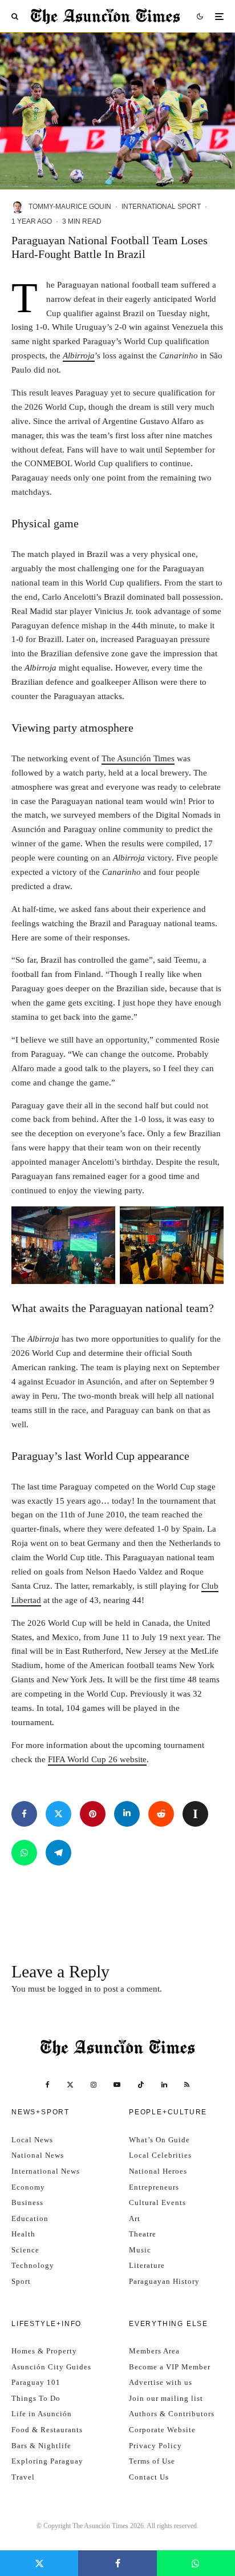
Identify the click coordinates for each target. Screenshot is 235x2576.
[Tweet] (58, 1814)
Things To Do (36, 2398)
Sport (21, 2281)
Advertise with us (161, 2382)
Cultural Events (157, 2202)
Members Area (154, 2351)
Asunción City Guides (51, 2367)
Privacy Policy (155, 2446)
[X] (70, 2085)
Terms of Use (152, 2461)
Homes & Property (44, 2351)
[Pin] (93, 1814)
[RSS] (187, 2085)
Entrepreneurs (154, 2187)
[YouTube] (117, 2085)
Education (30, 2218)
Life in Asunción (42, 2414)
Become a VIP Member (170, 2367)
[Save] (195, 1814)
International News (46, 2171)
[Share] (24, 1814)
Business (27, 2202)
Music (140, 2250)
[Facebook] (48, 2085)
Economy (28, 2187)
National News (38, 2155)
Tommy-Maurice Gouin (70, 207)
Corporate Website (162, 2430)
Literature (147, 2265)
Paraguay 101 (36, 2382)
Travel (23, 2477)
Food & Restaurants (47, 2430)
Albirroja (79, 356)
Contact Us (149, 2477)
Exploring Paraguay (47, 2461)
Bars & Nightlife (41, 2446)
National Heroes (158, 2171)
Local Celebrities (160, 2155)
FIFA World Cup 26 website (97, 1759)
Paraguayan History (164, 2281)
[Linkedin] (164, 2085)
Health (23, 2234)
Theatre (143, 2234)
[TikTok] (141, 2085)
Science (25, 2250)
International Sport (161, 207)
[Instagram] (94, 2085)
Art (135, 2218)
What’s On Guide (159, 2140)
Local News (32, 2140)
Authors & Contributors (172, 2414)
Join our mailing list (166, 2398)
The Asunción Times (138, 758)
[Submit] (161, 1814)
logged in (75, 1989)
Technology (33, 2265)
